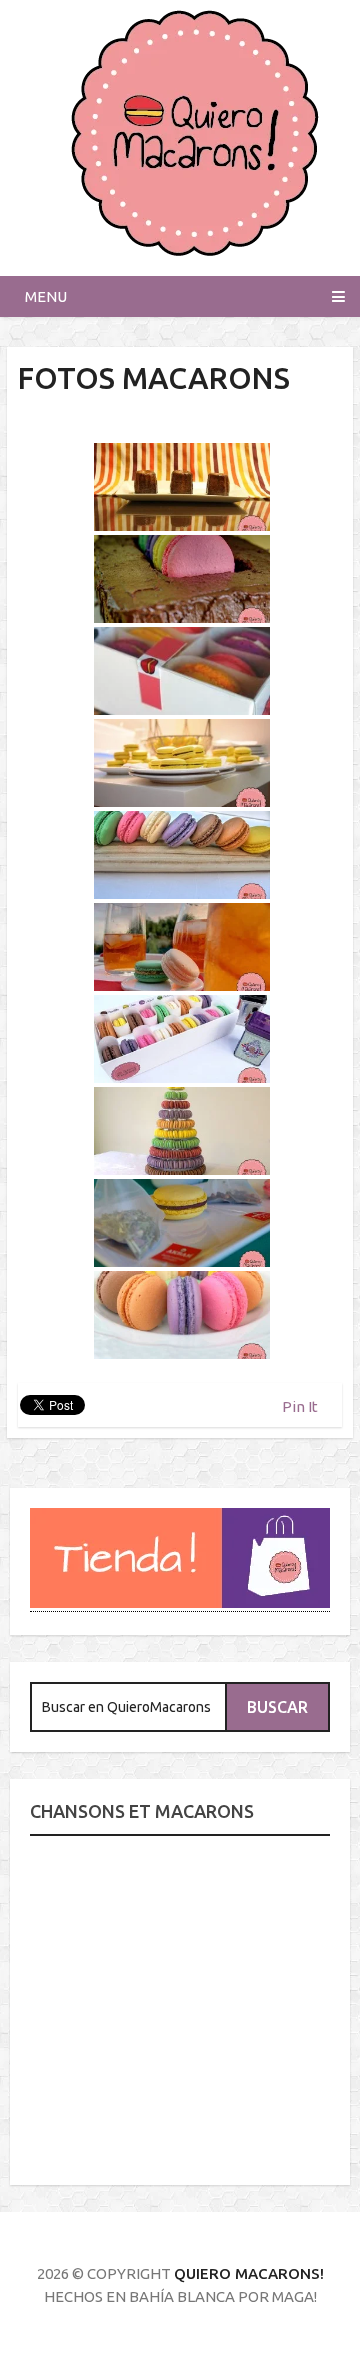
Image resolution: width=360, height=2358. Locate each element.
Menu (46, 296)
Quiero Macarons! (249, 2273)
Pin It (300, 1406)
